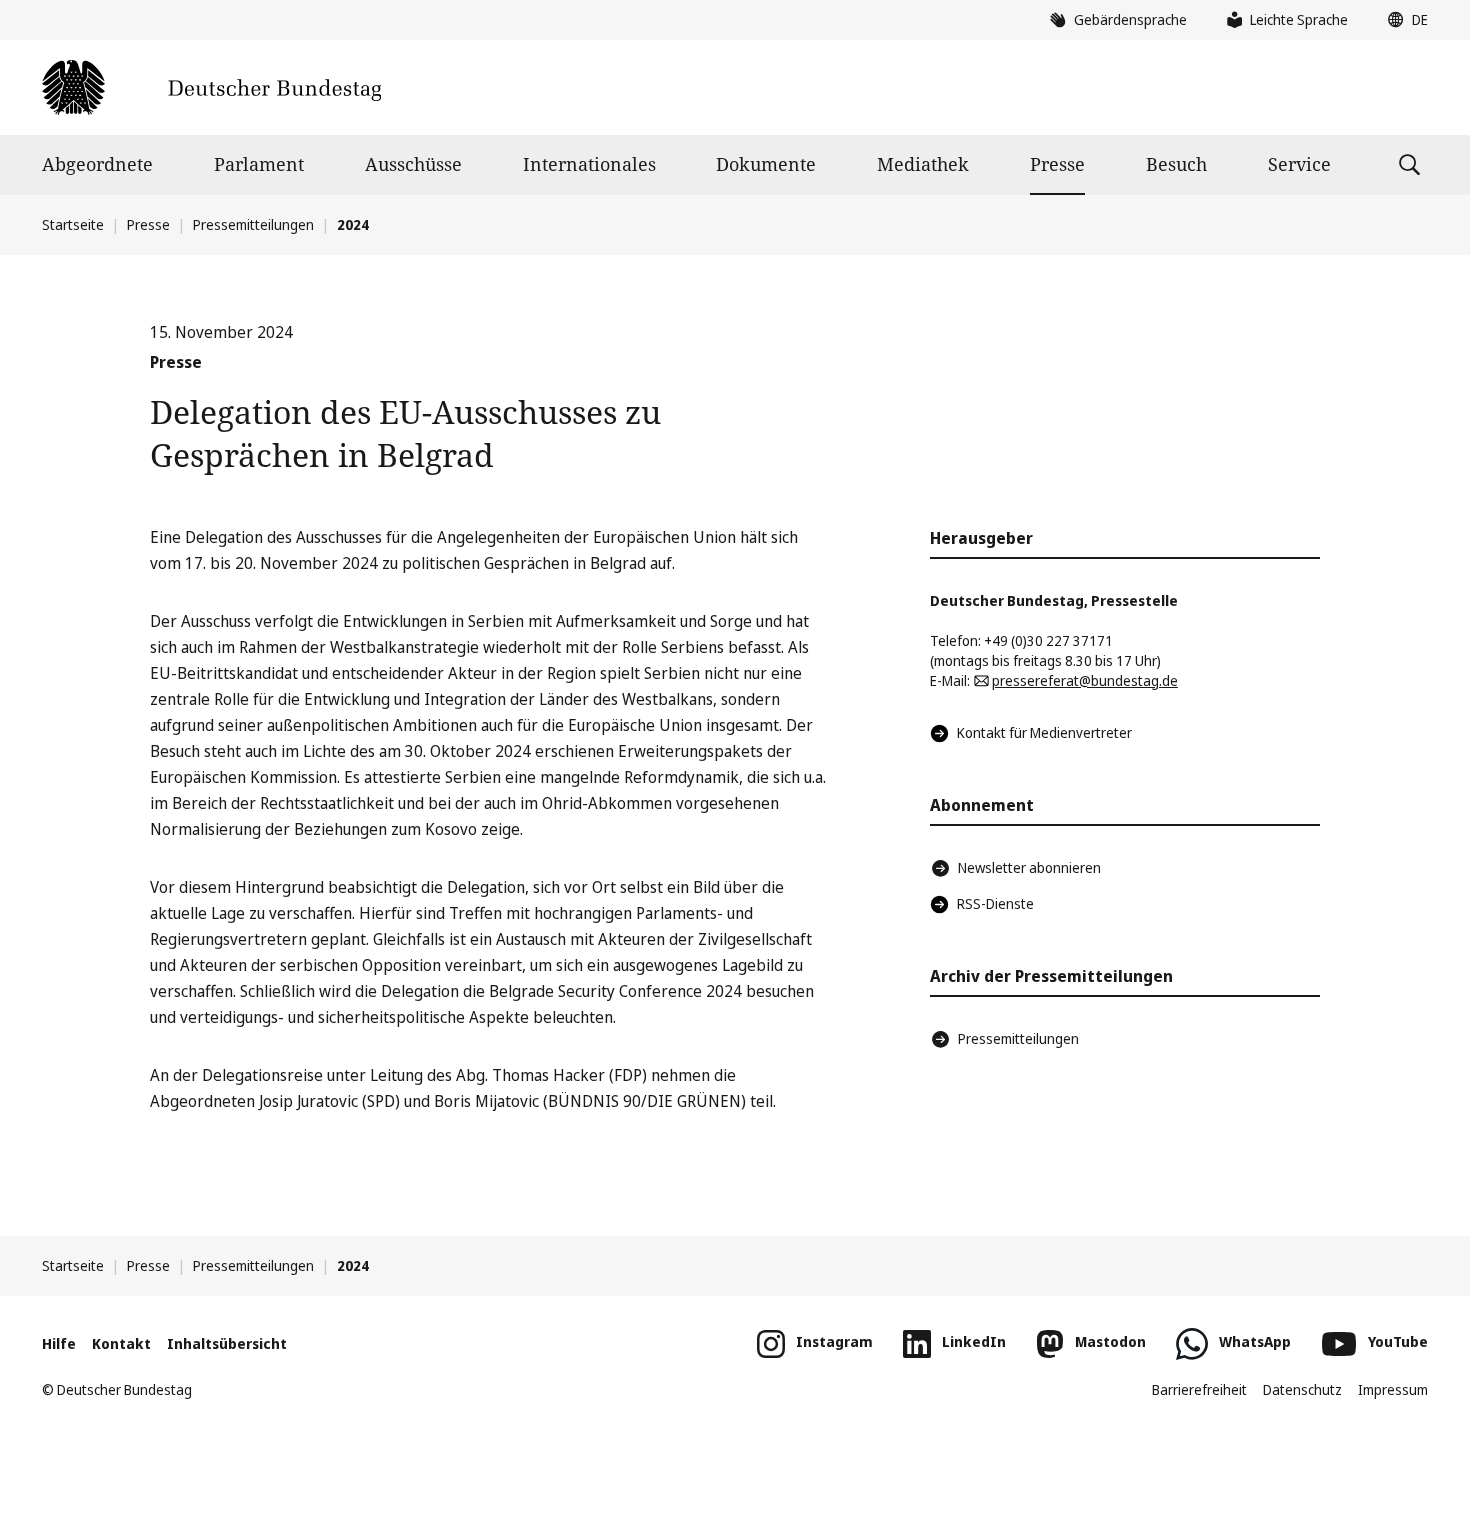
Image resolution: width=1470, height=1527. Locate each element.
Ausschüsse (413, 164)
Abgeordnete (97, 164)
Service (1299, 164)
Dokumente (766, 164)
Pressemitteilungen (253, 224)
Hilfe (59, 1343)
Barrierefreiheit (1199, 1389)
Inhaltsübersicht (227, 1343)
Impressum (1393, 1389)
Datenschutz (1302, 1389)
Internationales (589, 164)
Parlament (259, 164)
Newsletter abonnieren (1029, 867)
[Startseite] (211, 87)
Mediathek (923, 164)
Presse (1057, 164)
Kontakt (121, 1343)
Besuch (1176, 164)
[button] (1403, 20)
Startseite (73, 224)
